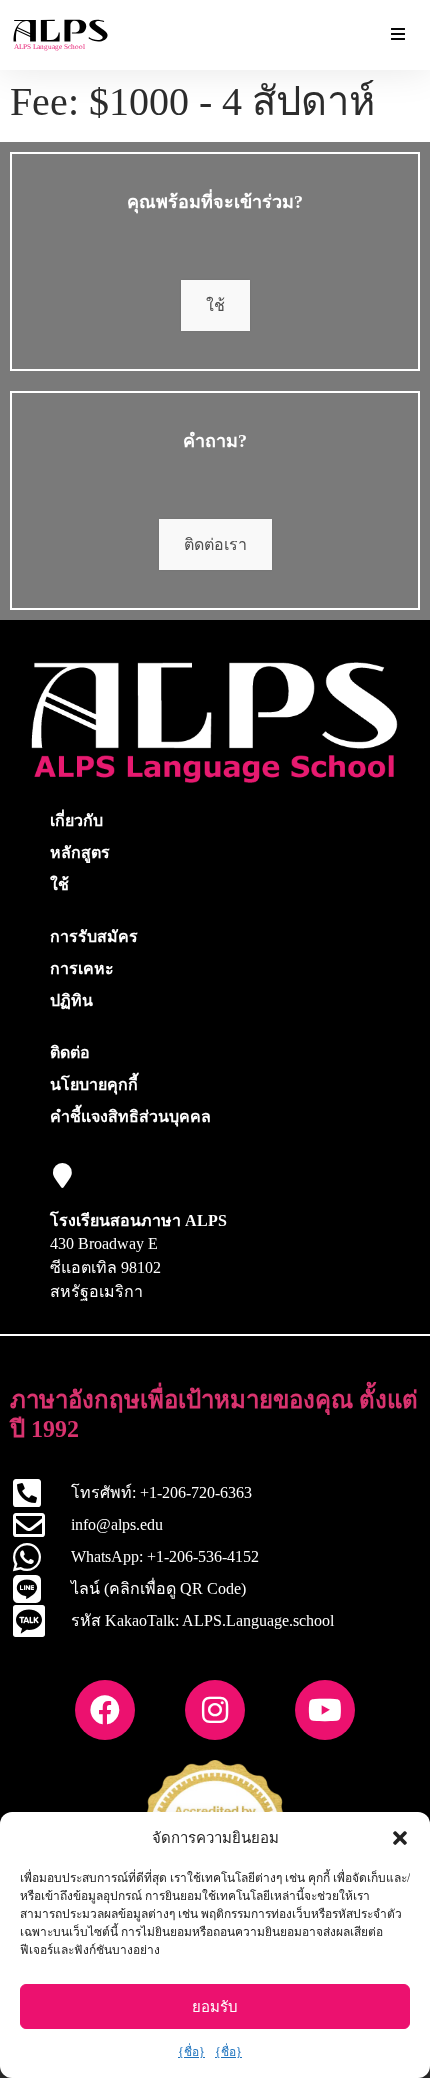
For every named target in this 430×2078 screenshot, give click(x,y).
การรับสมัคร (94, 936)
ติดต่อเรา (215, 544)
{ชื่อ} (191, 2052)
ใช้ (215, 305)
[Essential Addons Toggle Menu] (398, 35)
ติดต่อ (70, 1052)
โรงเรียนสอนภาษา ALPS (138, 1220)
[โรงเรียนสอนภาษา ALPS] (62, 1175)
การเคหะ (82, 968)
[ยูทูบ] (325, 1710)
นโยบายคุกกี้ (94, 1084)
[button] (400, 1838)
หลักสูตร (80, 852)
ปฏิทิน (71, 1000)
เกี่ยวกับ (76, 820)
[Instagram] (215, 1710)
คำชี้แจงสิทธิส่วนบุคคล (130, 1116)
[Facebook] (105, 1710)
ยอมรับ (215, 2007)
